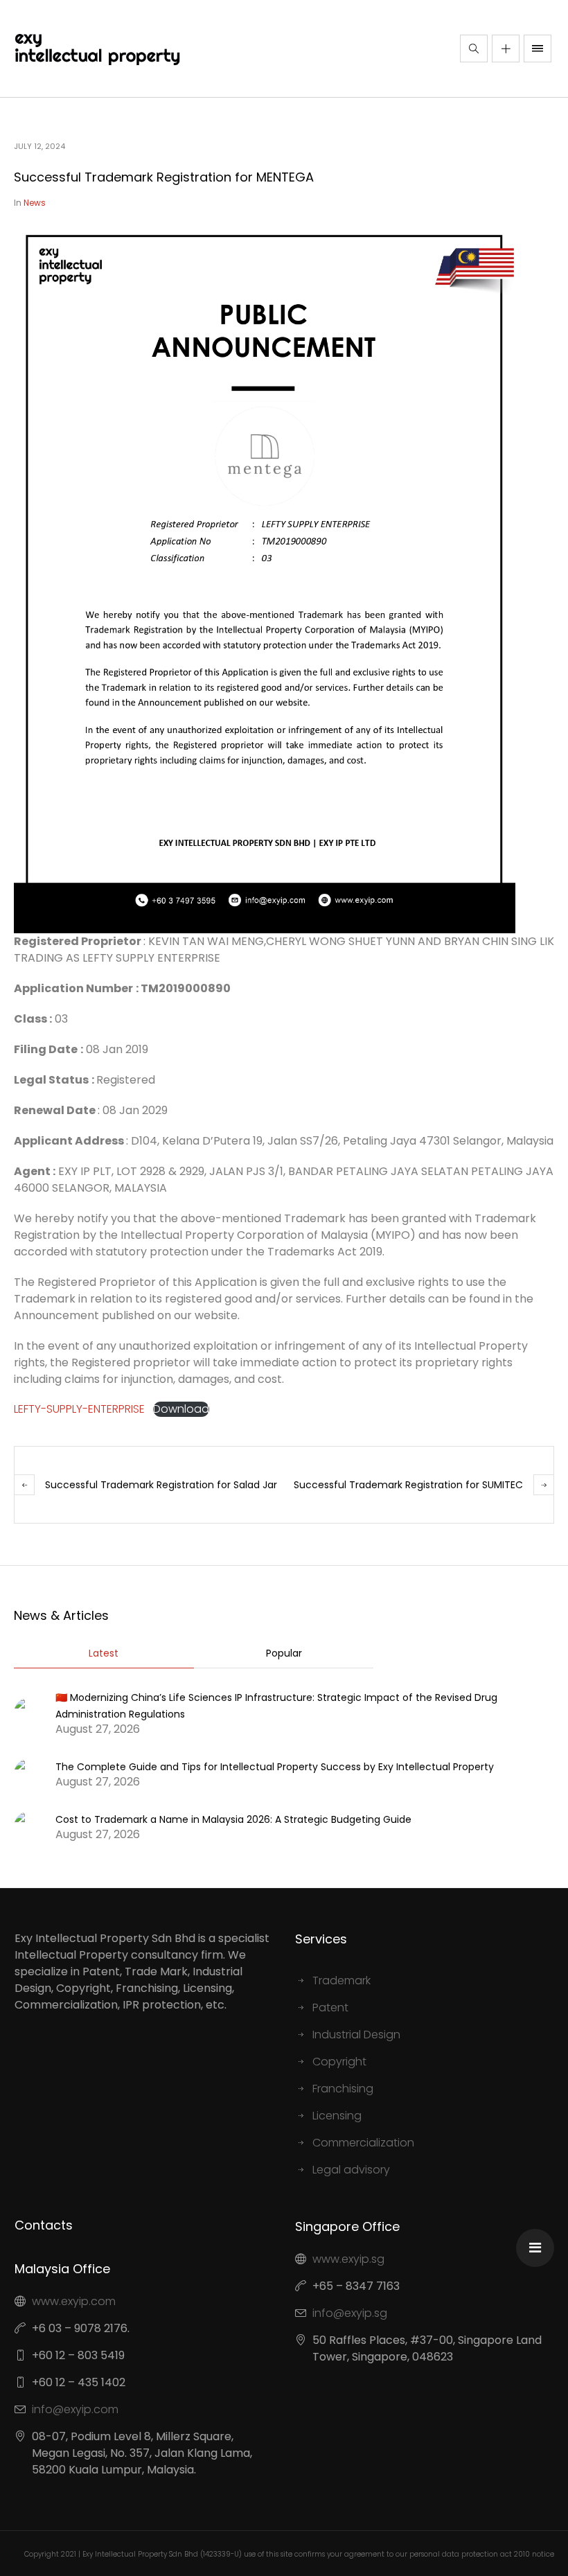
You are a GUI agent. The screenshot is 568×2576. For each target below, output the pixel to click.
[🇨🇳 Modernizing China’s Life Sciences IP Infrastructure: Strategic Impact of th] (29, 1712)
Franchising (343, 2089)
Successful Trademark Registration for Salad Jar (161, 1485)
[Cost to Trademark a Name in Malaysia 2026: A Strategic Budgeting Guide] (29, 1826)
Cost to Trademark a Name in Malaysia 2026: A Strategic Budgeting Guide (233, 1819)
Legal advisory (351, 2170)
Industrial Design (356, 2035)
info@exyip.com (75, 2409)
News (35, 203)
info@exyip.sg (350, 2313)
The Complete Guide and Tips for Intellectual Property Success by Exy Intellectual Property (275, 1767)
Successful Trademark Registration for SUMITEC (408, 1485)
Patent (330, 2008)
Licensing (337, 2116)
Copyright (339, 2062)
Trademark (341, 1980)
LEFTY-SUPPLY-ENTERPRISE (79, 1409)
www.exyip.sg (348, 2259)
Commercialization (363, 2143)
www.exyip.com (74, 2301)
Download (181, 1409)
